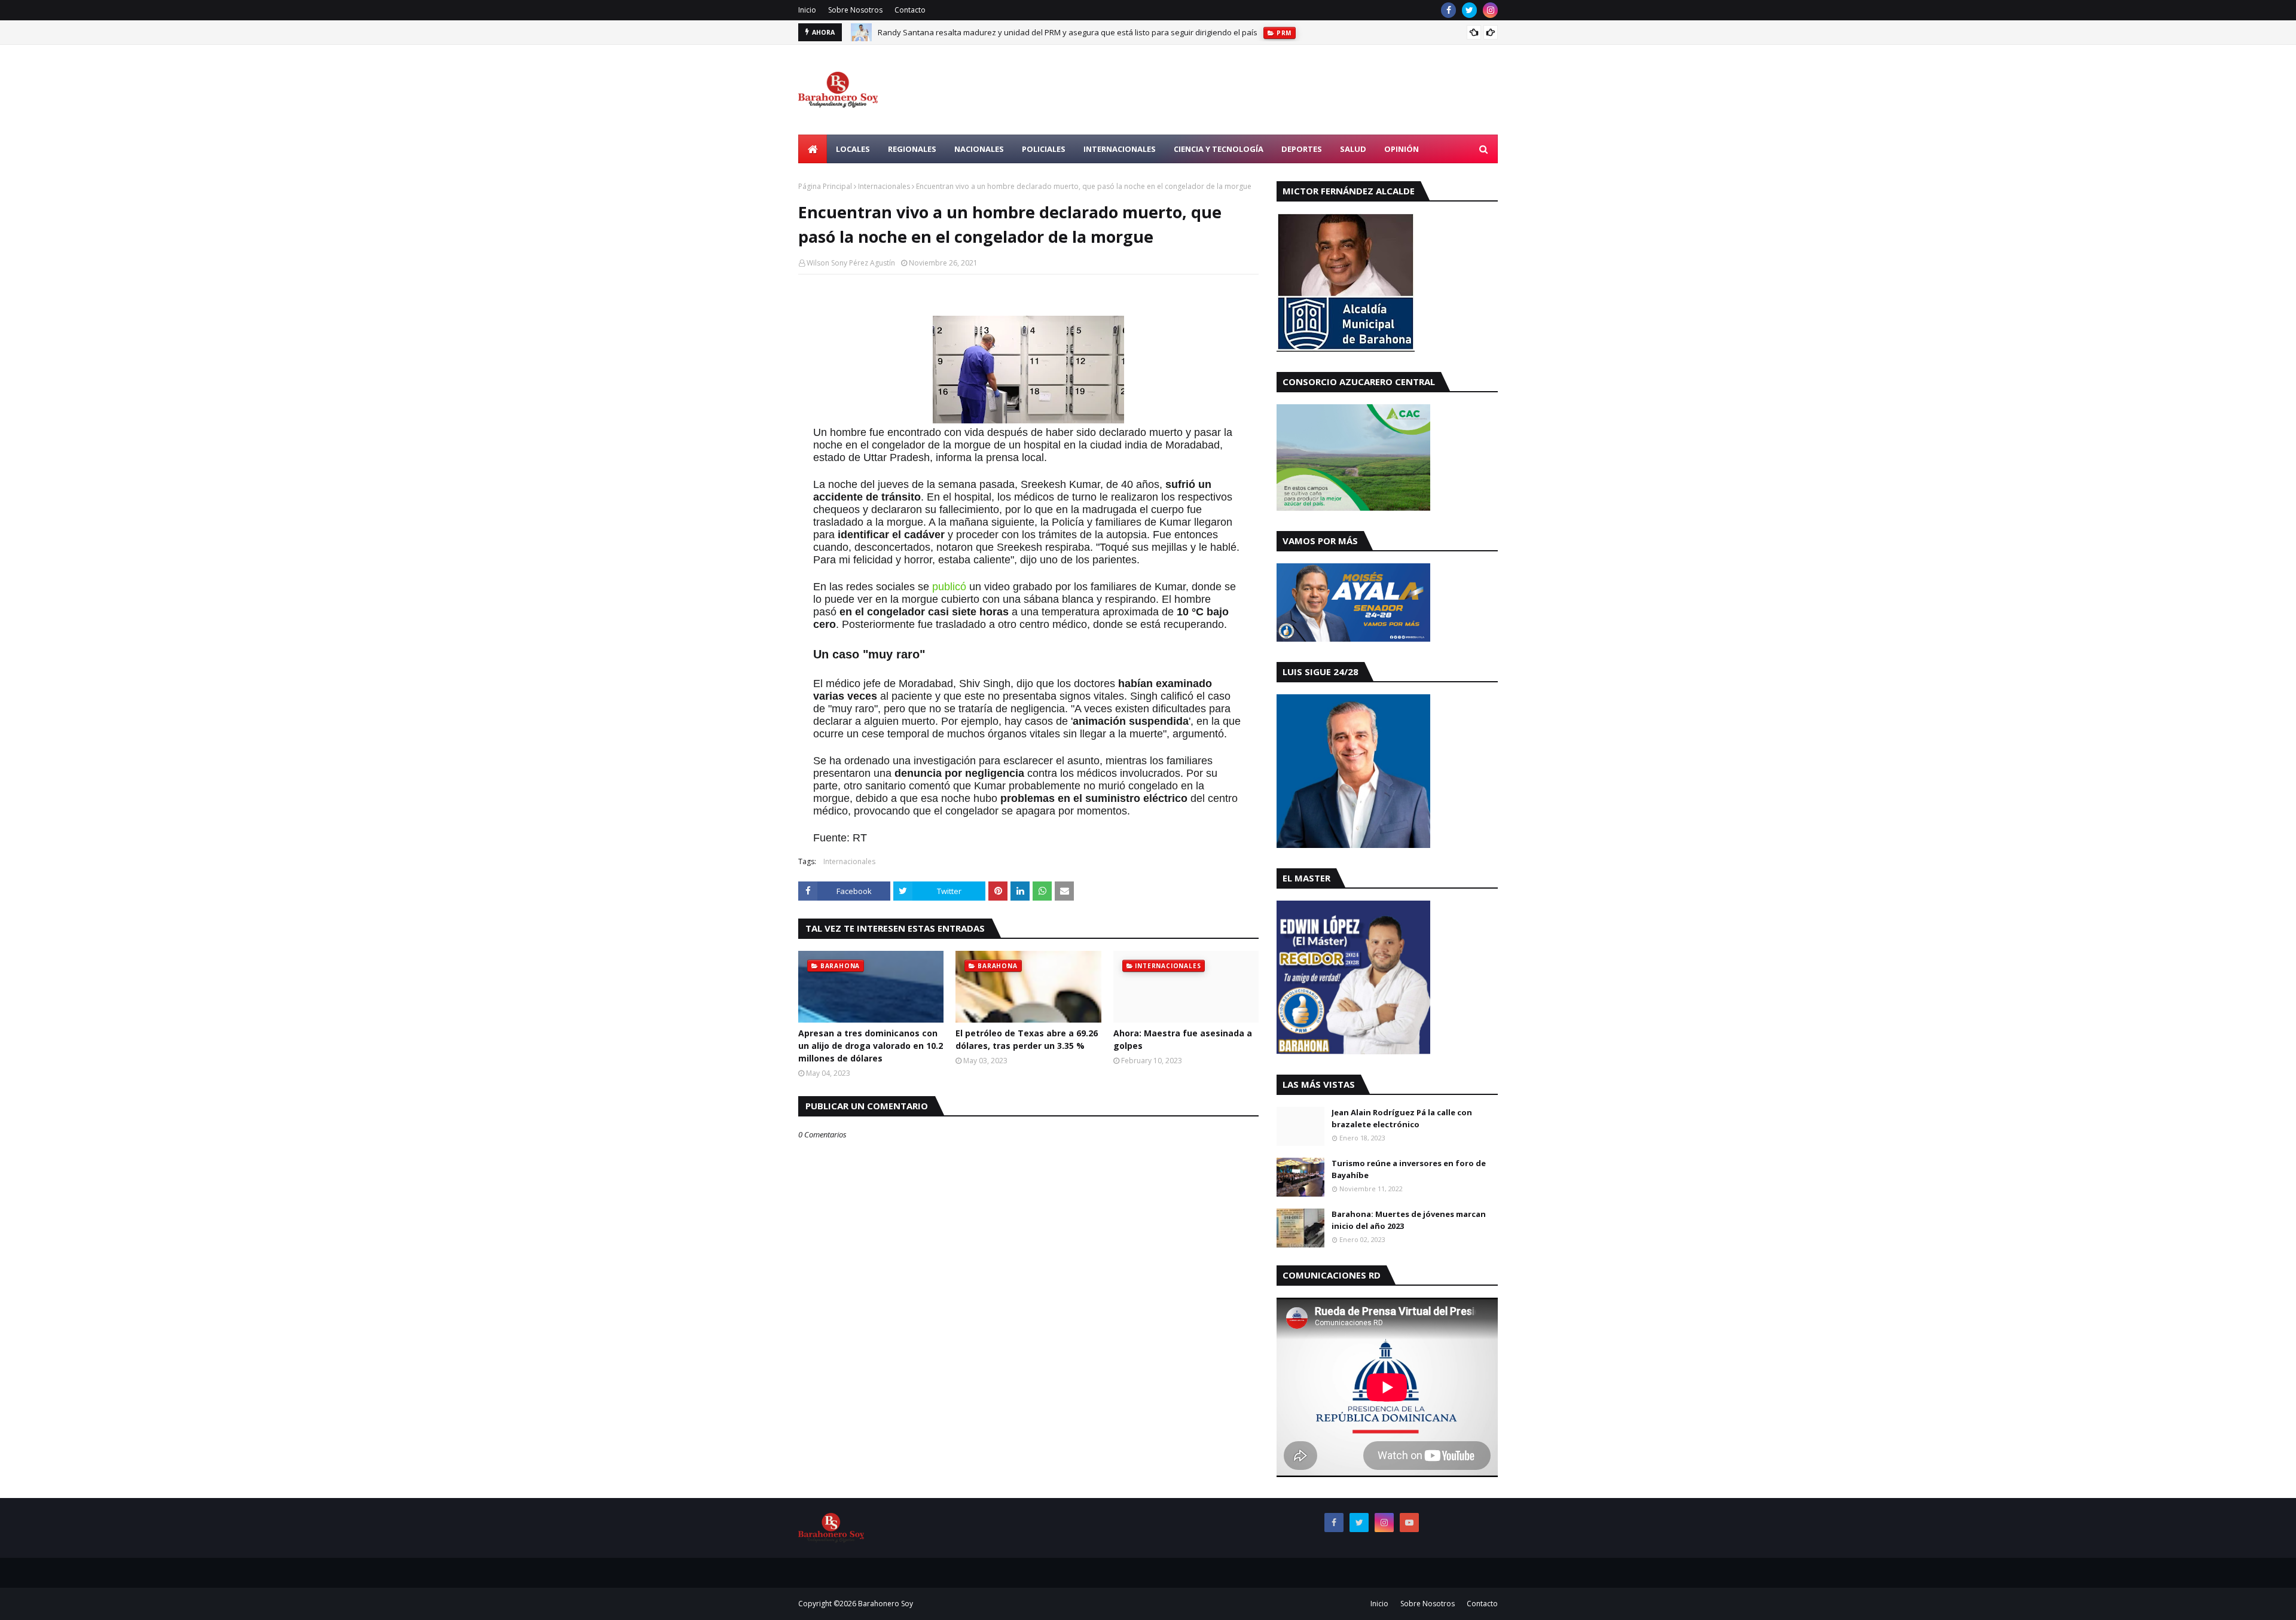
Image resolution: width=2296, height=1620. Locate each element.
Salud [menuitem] (1353, 149)
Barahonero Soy (886, 1604)
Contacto (910, 10)
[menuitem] (813, 149)
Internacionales (884, 186)
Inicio (807, 10)
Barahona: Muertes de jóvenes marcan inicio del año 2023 (1409, 1220)
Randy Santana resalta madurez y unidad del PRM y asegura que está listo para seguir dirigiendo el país (1068, 32)
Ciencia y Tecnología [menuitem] (1219, 149)
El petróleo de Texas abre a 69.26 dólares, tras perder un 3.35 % (1027, 1039)
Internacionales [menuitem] (1120, 149)
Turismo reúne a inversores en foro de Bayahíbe (1409, 1169)
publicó (949, 587)
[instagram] (1490, 10)
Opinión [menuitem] (1402, 149)
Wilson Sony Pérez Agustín (851, 263)
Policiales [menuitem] (1044, 149)
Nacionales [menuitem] (979, 149)
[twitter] (1469, 10)
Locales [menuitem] (853, 149)
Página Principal (825, 186)
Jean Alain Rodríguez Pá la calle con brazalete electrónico (1402, 1118)
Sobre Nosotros (855, 10)
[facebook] (1448, 10)
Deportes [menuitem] (1302, 149)
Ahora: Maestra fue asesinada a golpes (1183, 1039)
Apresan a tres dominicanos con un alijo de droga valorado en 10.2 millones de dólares (871, 1046)
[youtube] (1409, 1523)
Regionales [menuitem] (912, 149)
